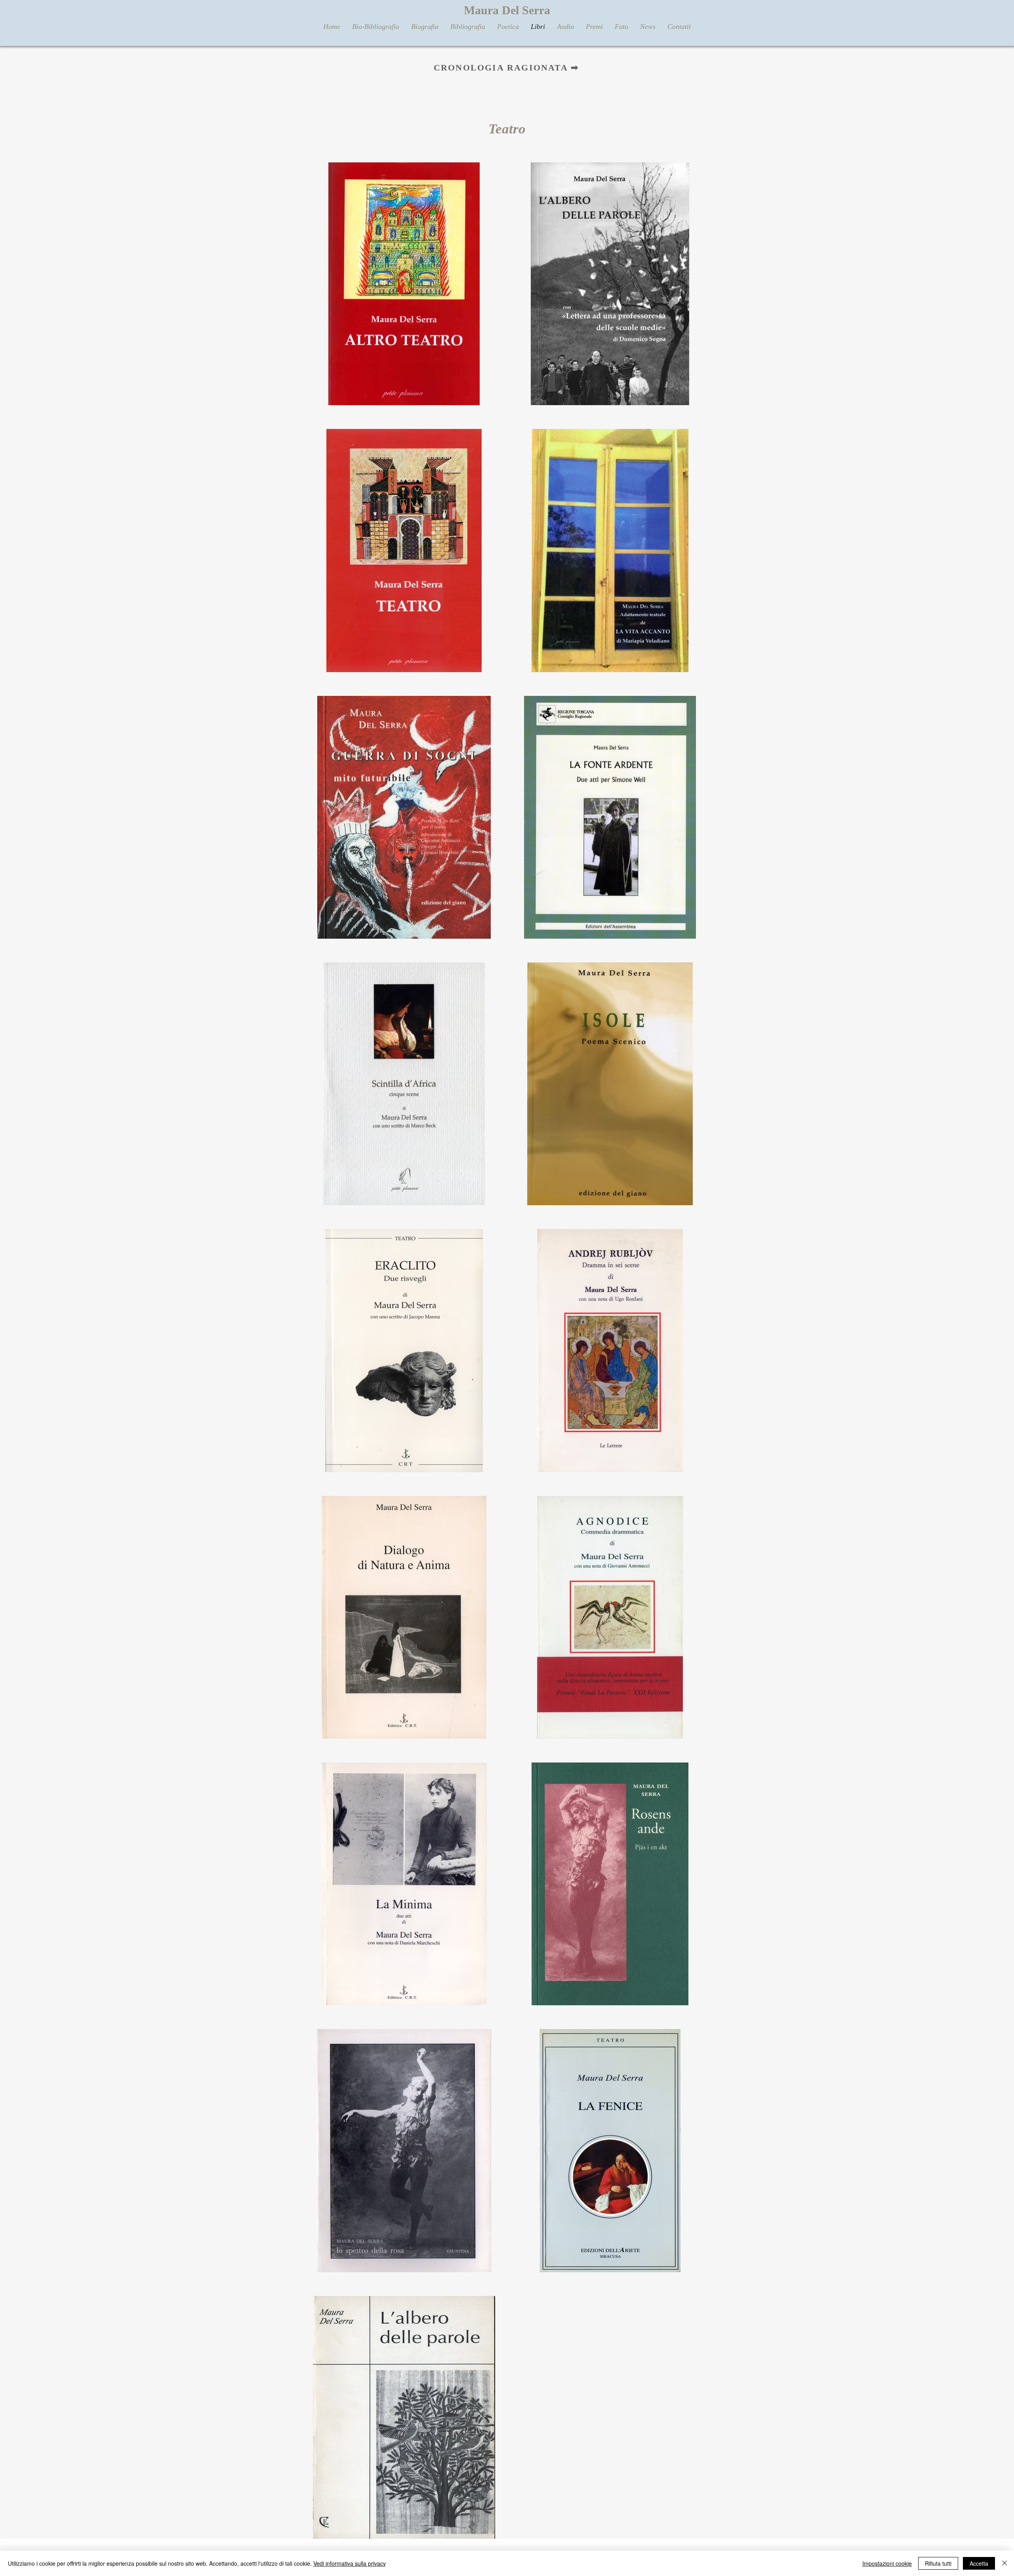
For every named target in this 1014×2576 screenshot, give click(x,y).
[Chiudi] (1004, 2563)
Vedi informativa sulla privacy (350, 2563)
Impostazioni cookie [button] (887, 2563)
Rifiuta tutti (938, 2563)
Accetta (979, 2563)
